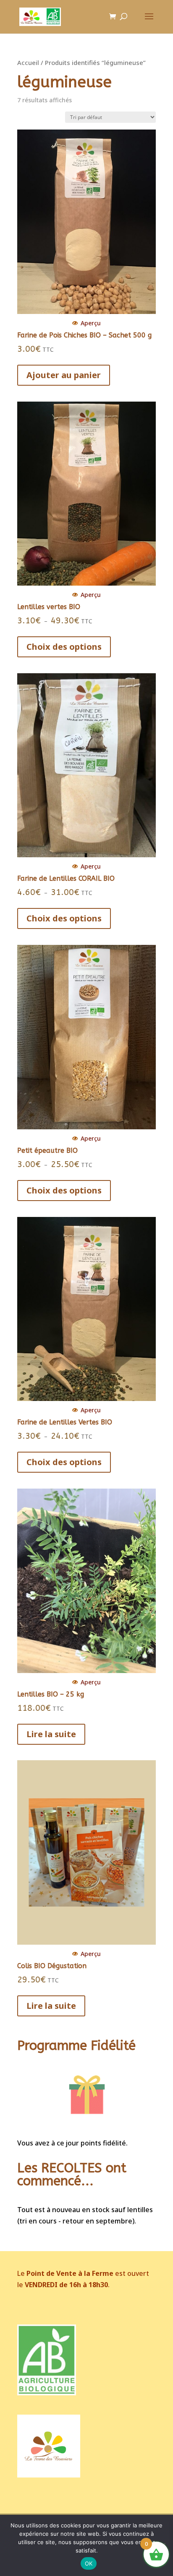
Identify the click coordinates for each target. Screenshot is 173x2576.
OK (89, 2563)
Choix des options (64, 647)
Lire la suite (51, 1734)
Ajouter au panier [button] (64, 375)
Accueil (28, 62)
